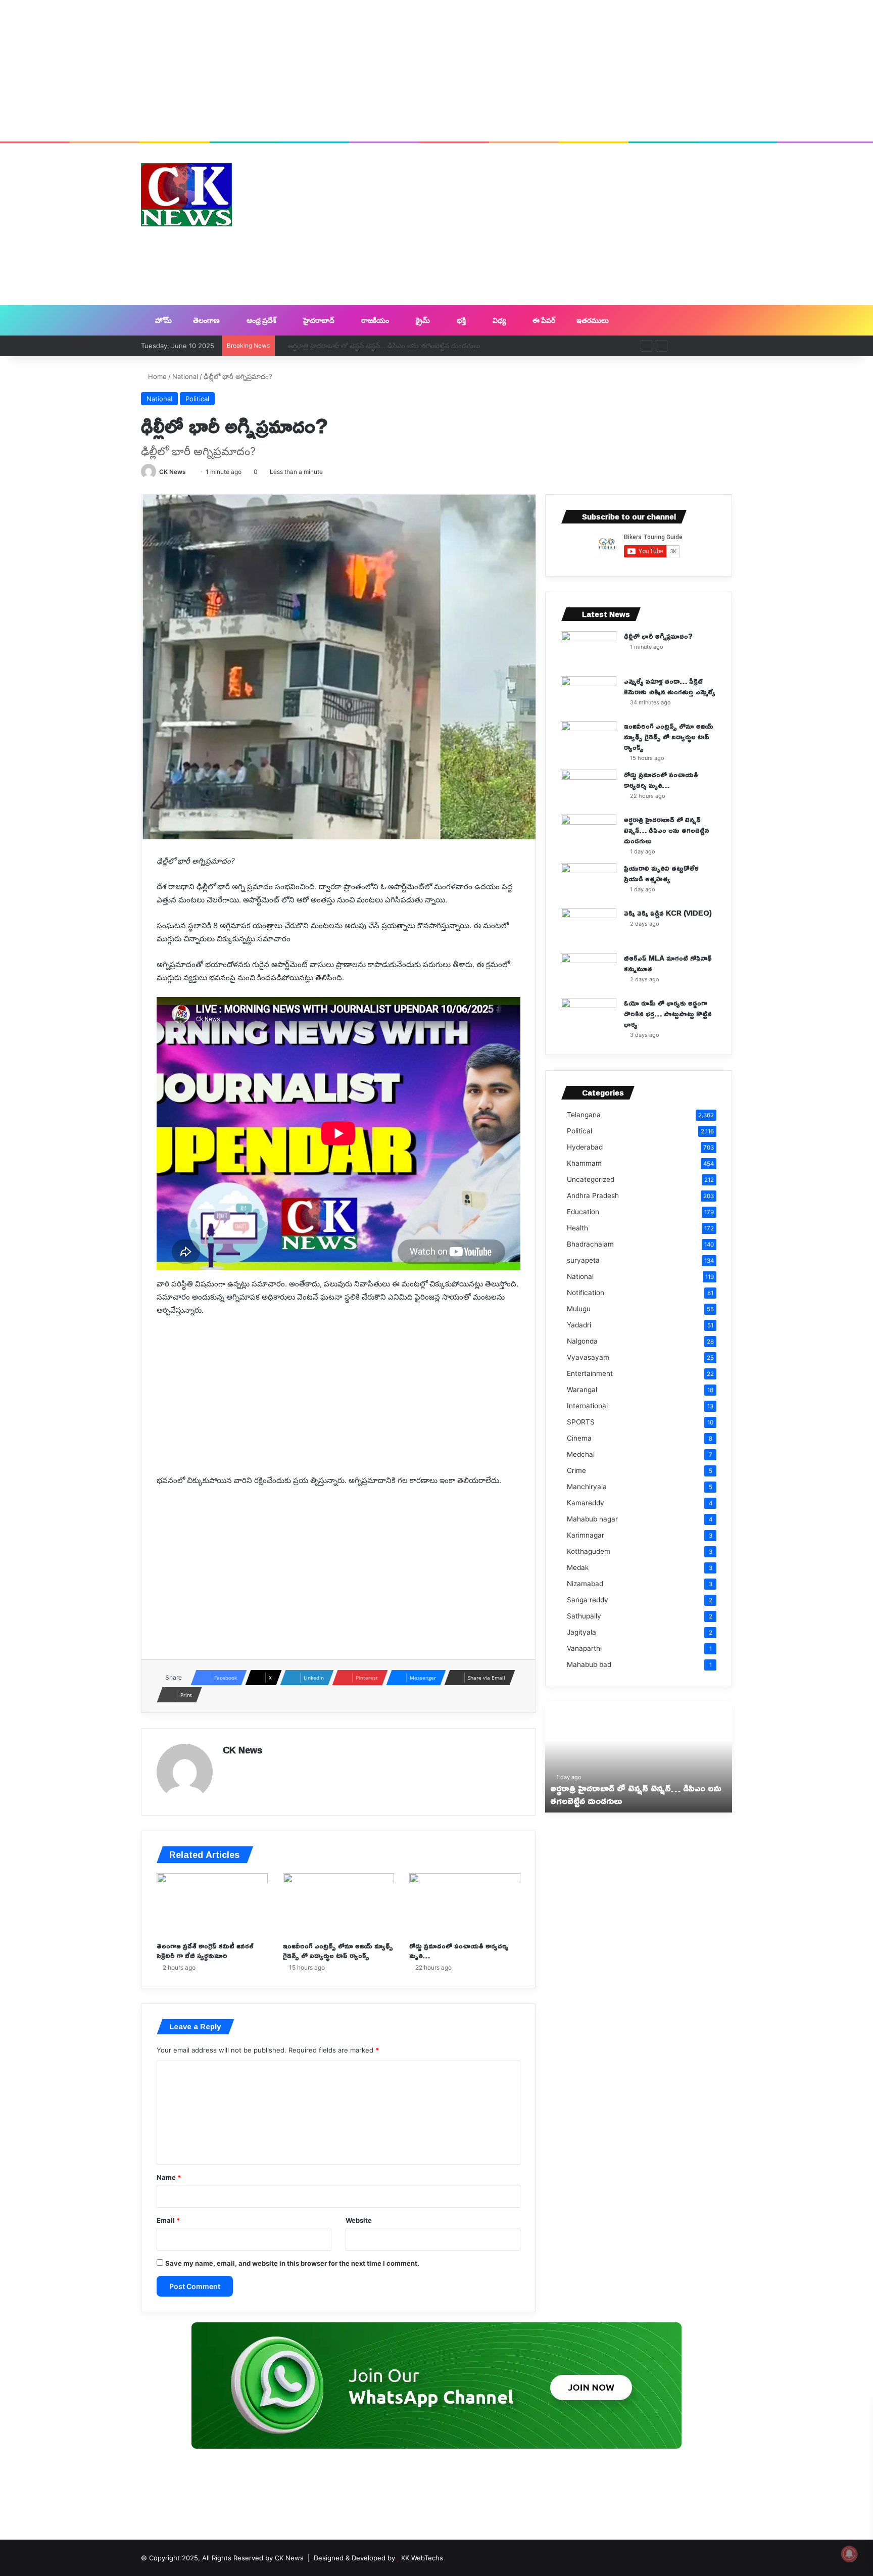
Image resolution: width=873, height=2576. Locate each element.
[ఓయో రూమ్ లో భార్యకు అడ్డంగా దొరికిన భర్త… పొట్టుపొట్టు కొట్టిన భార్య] (589, 1017)
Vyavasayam (588, 1357)
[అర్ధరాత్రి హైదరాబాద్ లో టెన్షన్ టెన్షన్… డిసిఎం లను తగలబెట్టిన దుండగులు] (589, 833)
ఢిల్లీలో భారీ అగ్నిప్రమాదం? (658, 636)
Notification (586, 1293)
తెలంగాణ (206, 320)
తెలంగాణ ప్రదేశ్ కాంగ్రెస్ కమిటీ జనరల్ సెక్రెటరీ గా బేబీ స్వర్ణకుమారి (205, 1950)
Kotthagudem (589, 1551)
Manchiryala (587, 1487)
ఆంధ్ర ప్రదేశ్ (261, 320)
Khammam (584, 1163)
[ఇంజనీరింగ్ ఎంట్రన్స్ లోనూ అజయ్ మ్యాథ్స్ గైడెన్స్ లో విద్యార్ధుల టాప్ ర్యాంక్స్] (338, 1904)
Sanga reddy (588, 1600)
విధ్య (498, 320)
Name (169, 2177)
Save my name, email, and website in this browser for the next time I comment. (292, 2263)
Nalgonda (582, 1341)
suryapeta (583, 1260)
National (185, 376)
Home (156, 376)
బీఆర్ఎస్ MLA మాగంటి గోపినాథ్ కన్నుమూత (668, 963)
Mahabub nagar (592, 1519)
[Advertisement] (437, 71)
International (587, 1406)
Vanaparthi (584, 1648)
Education (583, 1212)
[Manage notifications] (849, 2554)
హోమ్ (163, 320)
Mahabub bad (589, 1664)
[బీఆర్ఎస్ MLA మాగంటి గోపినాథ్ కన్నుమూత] (589, 972)
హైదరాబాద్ (318, 320)
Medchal (581, 1454)
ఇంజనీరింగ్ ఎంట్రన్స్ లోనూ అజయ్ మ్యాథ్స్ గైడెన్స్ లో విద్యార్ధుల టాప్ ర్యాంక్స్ (338, 1950)
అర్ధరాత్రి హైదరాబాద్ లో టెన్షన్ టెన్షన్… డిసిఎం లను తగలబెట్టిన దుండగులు (376, 346)
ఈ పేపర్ (543, 320)
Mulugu (579, 1309)
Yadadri (579, 1325)
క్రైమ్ (422, 320)
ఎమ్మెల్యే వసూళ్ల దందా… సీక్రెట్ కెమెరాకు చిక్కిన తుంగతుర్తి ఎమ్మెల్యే (670, 686)
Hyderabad (585, 1147)
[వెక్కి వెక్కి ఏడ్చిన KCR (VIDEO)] (589, 927)
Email (168, 2220)
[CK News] (186, 195)
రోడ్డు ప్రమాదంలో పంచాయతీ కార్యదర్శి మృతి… (459, 1950)
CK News (173, 472)
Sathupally (584, 1616)
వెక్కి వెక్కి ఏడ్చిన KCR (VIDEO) (668, 913)
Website (359, 2220)
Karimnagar (586, 1535)
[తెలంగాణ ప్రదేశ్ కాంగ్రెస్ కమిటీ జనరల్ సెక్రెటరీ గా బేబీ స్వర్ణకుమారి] (212, 1904)
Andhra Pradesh (593, 1196)
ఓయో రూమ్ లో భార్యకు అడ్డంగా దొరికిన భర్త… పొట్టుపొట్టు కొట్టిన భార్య (668, 1013)
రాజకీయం (374, 320)
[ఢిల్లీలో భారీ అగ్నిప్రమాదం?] (589, 650)
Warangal (582, 1390)
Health (577, 1228)
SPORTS (581, 1422)
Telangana (584, 1115)
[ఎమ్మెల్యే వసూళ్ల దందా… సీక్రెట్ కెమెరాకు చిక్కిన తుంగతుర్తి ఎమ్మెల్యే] (589, 695)
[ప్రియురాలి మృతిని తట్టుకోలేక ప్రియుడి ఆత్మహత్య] (589, 882)
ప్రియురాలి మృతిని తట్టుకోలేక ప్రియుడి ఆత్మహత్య (661, 873)
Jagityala (581, 1632)
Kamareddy (586, 1503)
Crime (576, 1470)
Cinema (579, 1438)
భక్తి (460, 320)
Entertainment (590, 1373)
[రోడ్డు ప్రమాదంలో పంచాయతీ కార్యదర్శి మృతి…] (465, 1904)
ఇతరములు (592, 320)
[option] (639, 1757)
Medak (578, 1567)
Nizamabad (585, 1584)
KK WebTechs (422, 2558)
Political (197, 399)
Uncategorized (591, 1179)
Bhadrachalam (590, 1244)
